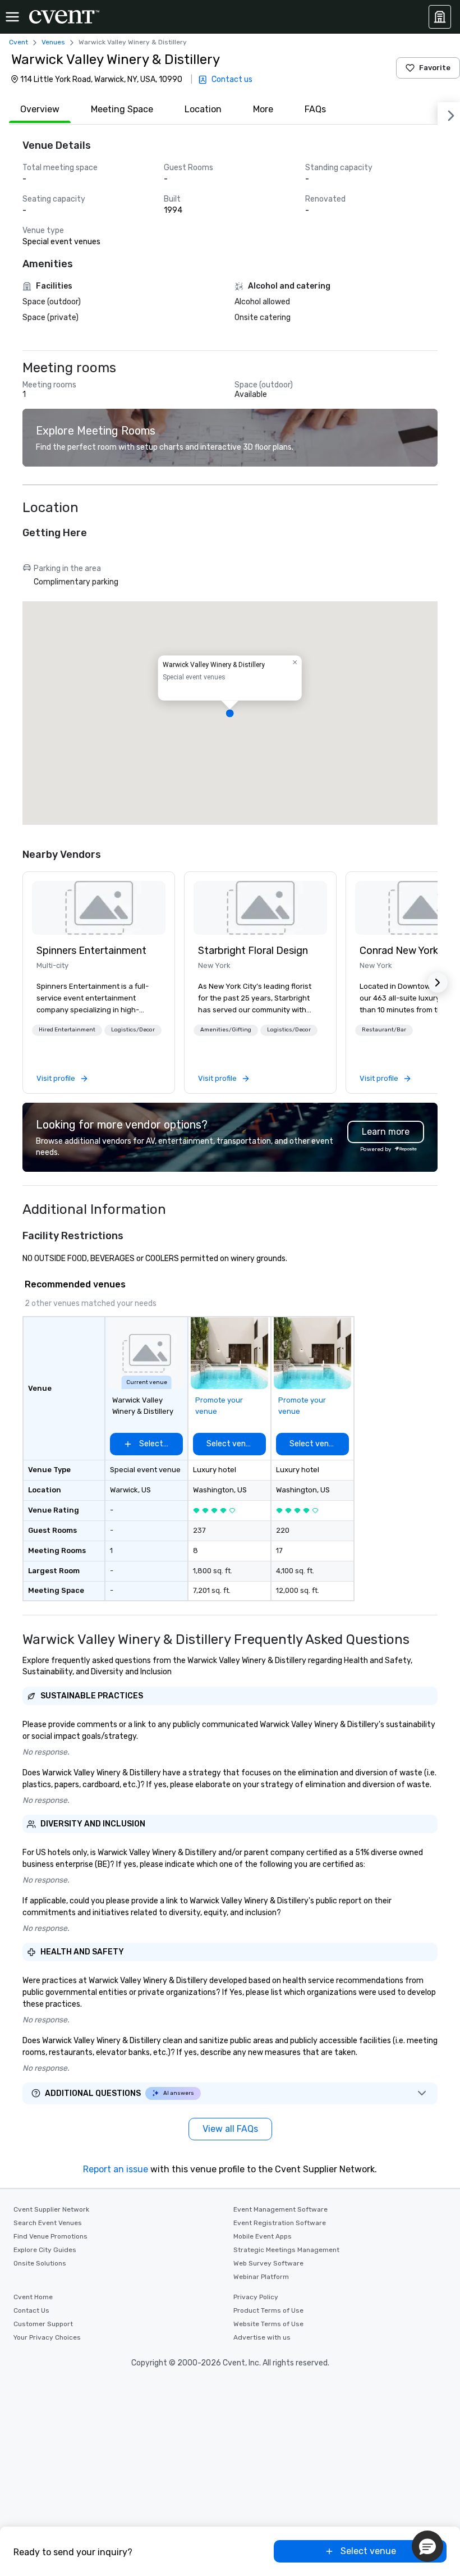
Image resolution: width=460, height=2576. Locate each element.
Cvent (19, 42)
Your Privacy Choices (47, 2337)
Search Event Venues (48, 2223)
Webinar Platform (261, 2277)
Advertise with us (262, 2337)
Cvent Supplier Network (51, 2209)
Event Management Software (280, 2209)
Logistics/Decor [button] (133, 1030)
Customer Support (43, 2324)
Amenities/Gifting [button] (226, 1030)
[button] (230, 713)
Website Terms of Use (268, 2324)
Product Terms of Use (268, 2310)
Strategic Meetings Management (286, 2250)
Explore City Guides (45, 2250)
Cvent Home (33, 2297)
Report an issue (116, 2169)
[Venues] (440, 17)
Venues (53, 42)
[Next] (449, 113)
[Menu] (12, 17)
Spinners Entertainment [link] (91, 951)
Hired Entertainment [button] (67, 1030)
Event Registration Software (280, 2223)
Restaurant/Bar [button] (384, 1030)
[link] (99, 908)
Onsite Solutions (40, 2263)
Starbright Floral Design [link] (253, 951)
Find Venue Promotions (50, 2236)
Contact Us (31, 2310)
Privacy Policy (256, 2297)
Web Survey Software (268, 2263)
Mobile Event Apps (263, 2236)
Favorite (435, 68)
